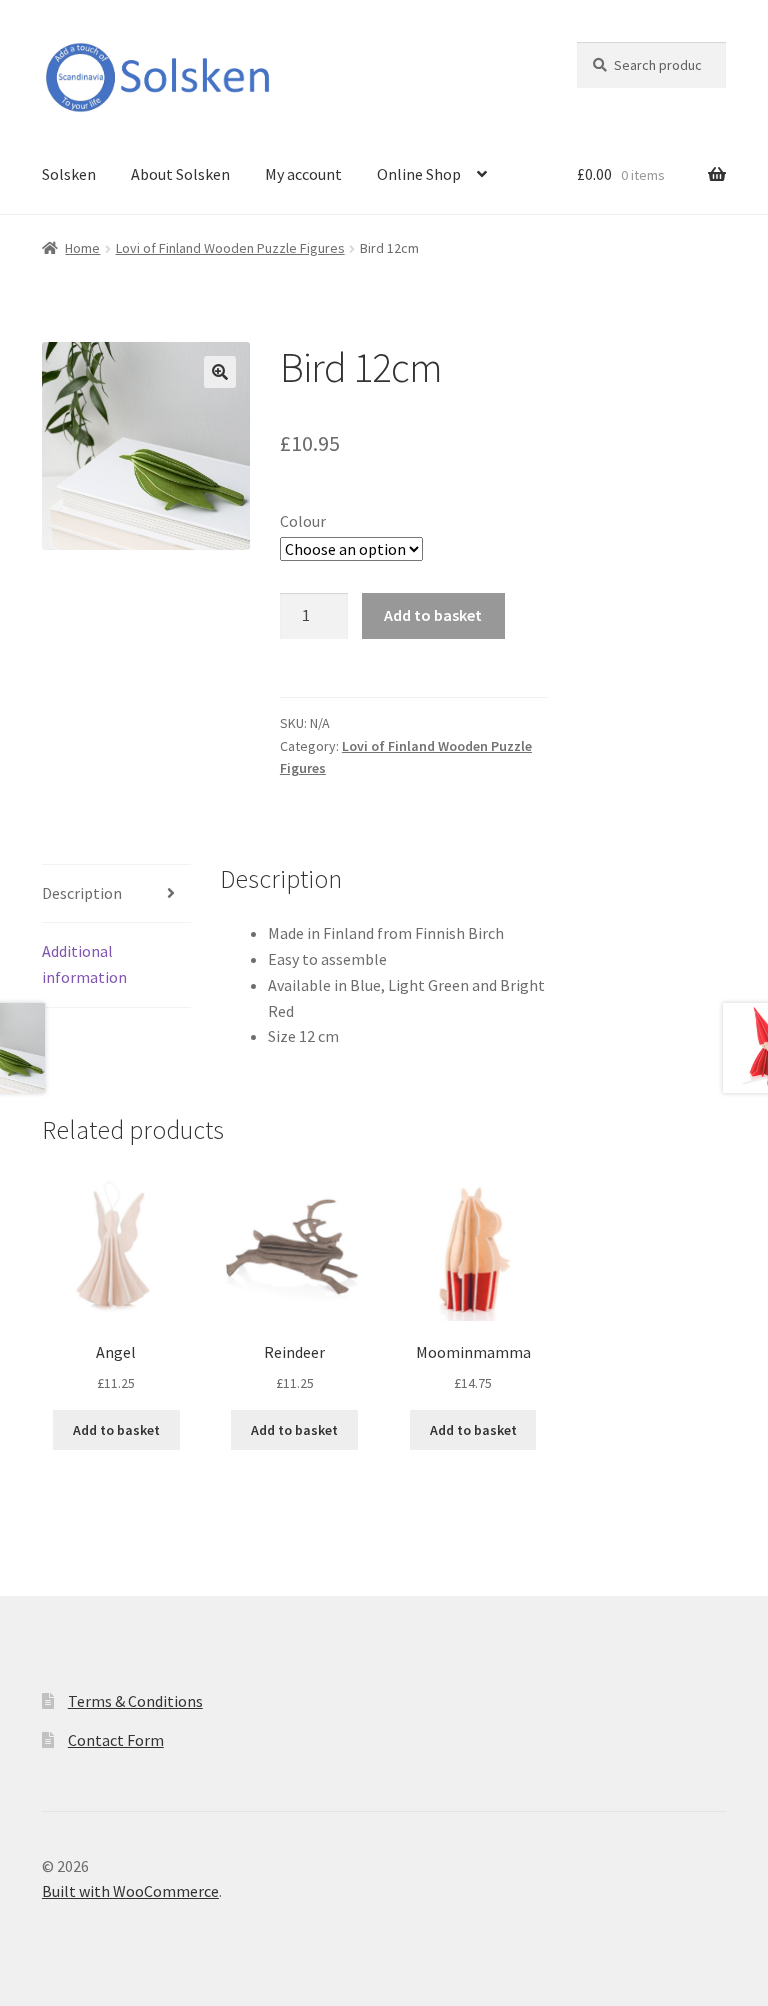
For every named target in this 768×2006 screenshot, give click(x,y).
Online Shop (419, 174)
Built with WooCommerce (130, 1891)
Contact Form (116, 1740)
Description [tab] (82, 893)
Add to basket (433, 615)
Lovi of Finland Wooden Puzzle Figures (230, 248)
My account (303, 174)
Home (82, 248)
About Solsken (180, 174)
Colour (303, 521)
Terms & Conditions (135, 1701)
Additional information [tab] (84, 964)
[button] (220, 372)
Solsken (69, 174)
